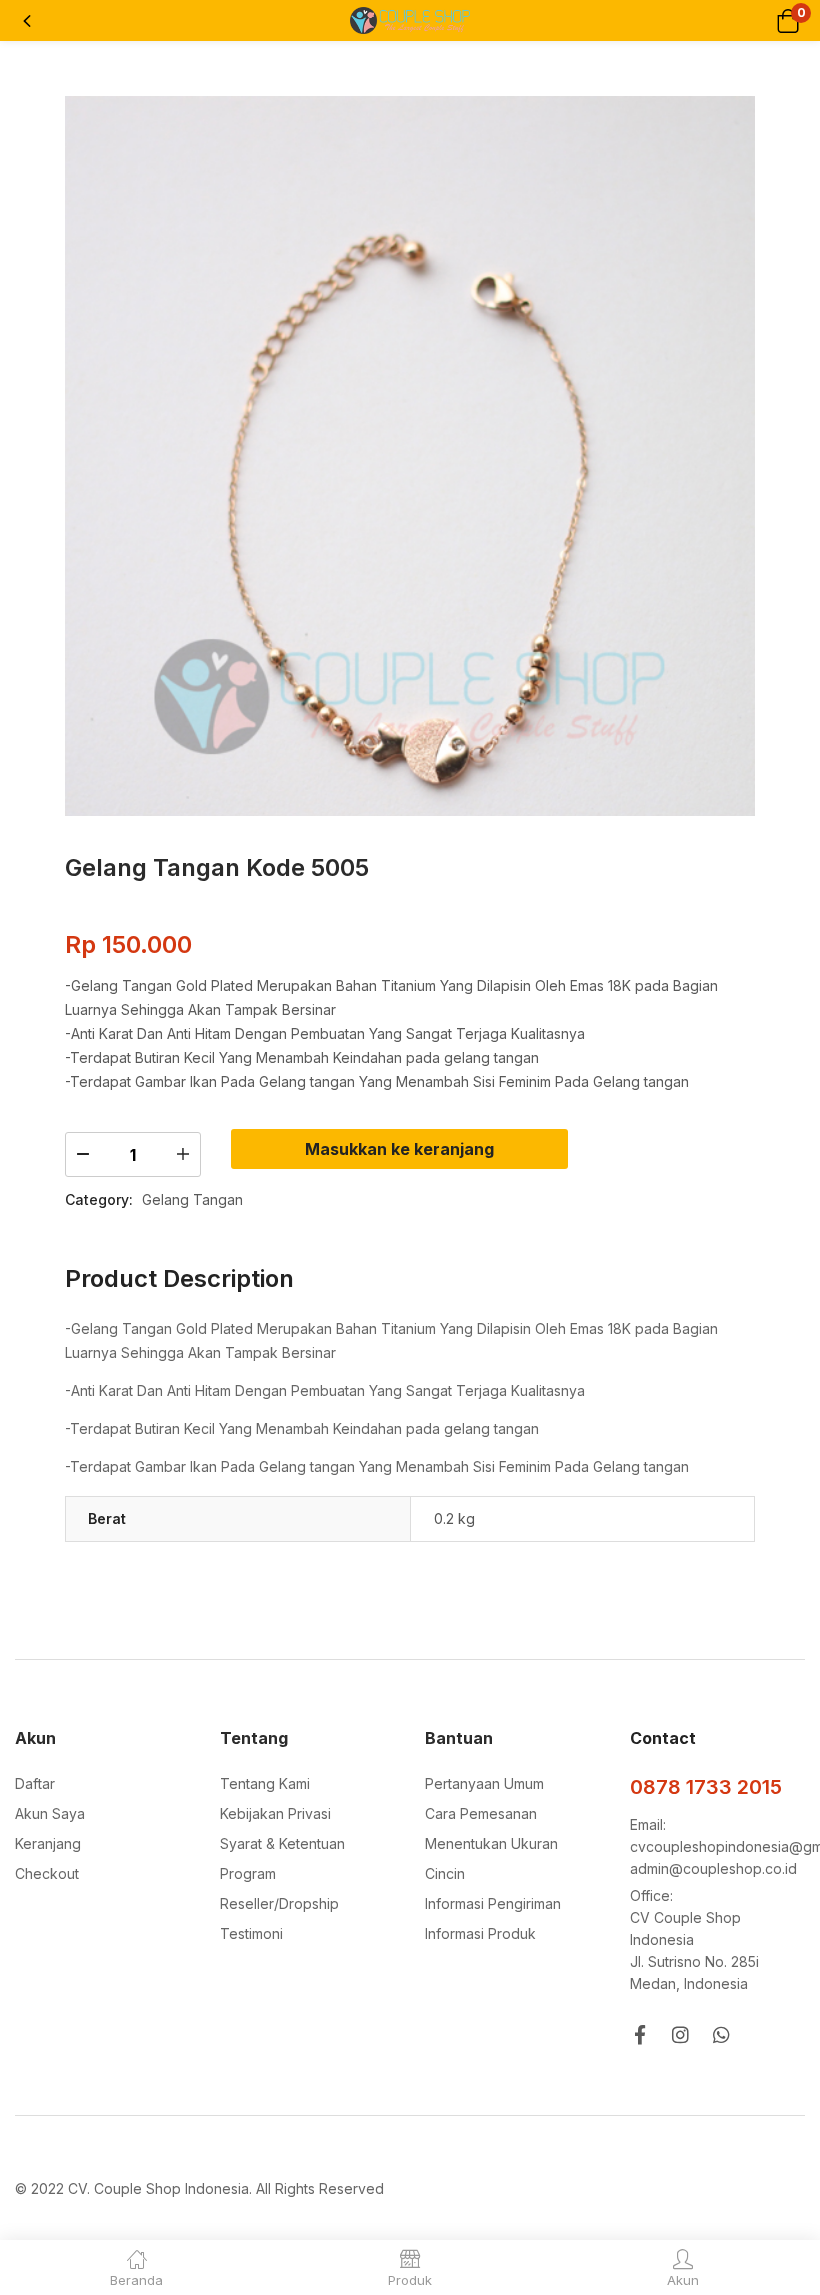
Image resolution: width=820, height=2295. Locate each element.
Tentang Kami (265, 1783)
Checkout (47, 1873)
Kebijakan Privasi (275, 1813)
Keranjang (48, 1843)
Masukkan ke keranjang (399, 1149)
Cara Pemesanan (481, 1813)
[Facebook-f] (639, 2034)
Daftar (35, 1783)
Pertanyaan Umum (484, 1783)
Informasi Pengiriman (493, 1903)
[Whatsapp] (721, 2034)
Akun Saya (50, 1813)
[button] (787, 20)
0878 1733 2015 (706, 1787)
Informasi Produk (480, 1933)
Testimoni (251, 1933)
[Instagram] (680, 2034)
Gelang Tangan (192, 1199)
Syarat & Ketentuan (282, 1843)
